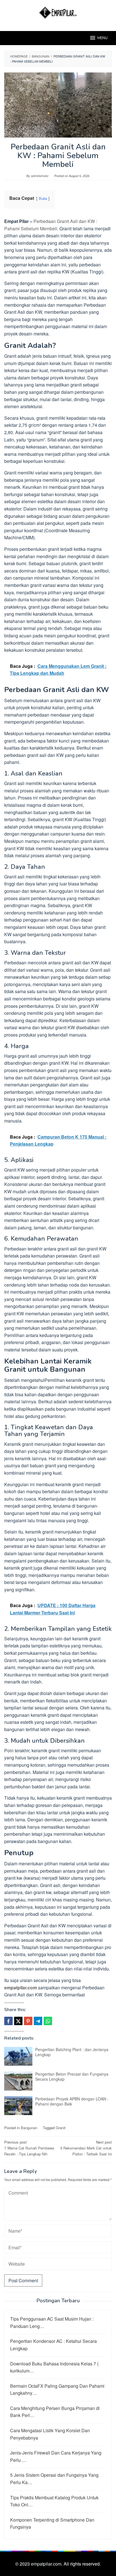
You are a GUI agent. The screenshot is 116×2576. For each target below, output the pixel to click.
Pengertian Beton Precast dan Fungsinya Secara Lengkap (72, 2076)
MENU (102, 38)
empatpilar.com (21, 1988)
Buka (43, 198)
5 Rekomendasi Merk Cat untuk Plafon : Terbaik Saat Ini (86, 2148)
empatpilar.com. (47, 2564)
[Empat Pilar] (58, 12)
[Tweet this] (18, 2021)
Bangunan (29, 2128)
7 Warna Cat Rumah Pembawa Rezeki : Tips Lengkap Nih (29, 2148)
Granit (61, 2128)
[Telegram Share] (38, 2021)
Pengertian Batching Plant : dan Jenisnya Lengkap (72, 2052)
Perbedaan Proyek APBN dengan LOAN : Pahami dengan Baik (72, 2101)
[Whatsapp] (48, 2021)
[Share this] (8, 2021)
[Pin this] (28, 2021)
